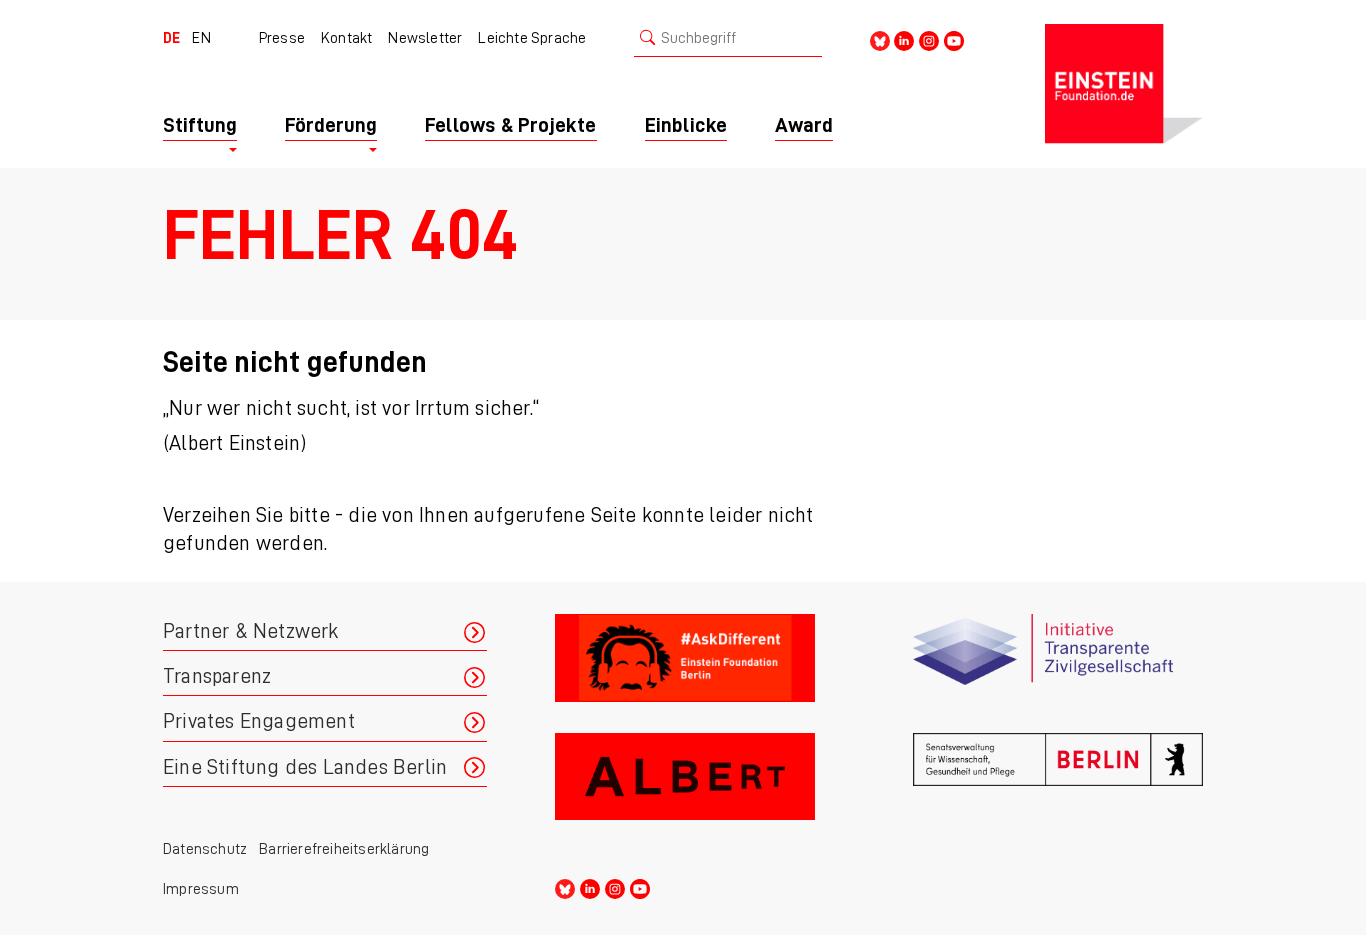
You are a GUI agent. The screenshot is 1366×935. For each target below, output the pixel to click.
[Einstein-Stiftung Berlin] (1124, 84)
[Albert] (700, 784)
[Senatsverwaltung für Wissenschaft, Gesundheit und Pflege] (1058, 784)
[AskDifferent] (700, 665)
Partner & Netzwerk (251, 631)
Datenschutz (205, 849)
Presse (282, 38)
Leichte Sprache (532, 38)
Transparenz (217, 676)
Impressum (201, 889)
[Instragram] (929, 39)
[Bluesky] (880, 39)
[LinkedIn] (904, 39)
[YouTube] (954, 39)
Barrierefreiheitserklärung (344, 849)
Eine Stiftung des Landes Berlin (305, 767)
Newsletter (425, 38)
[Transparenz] (1058, 665)
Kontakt (346, 38)
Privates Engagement (259, 721)
